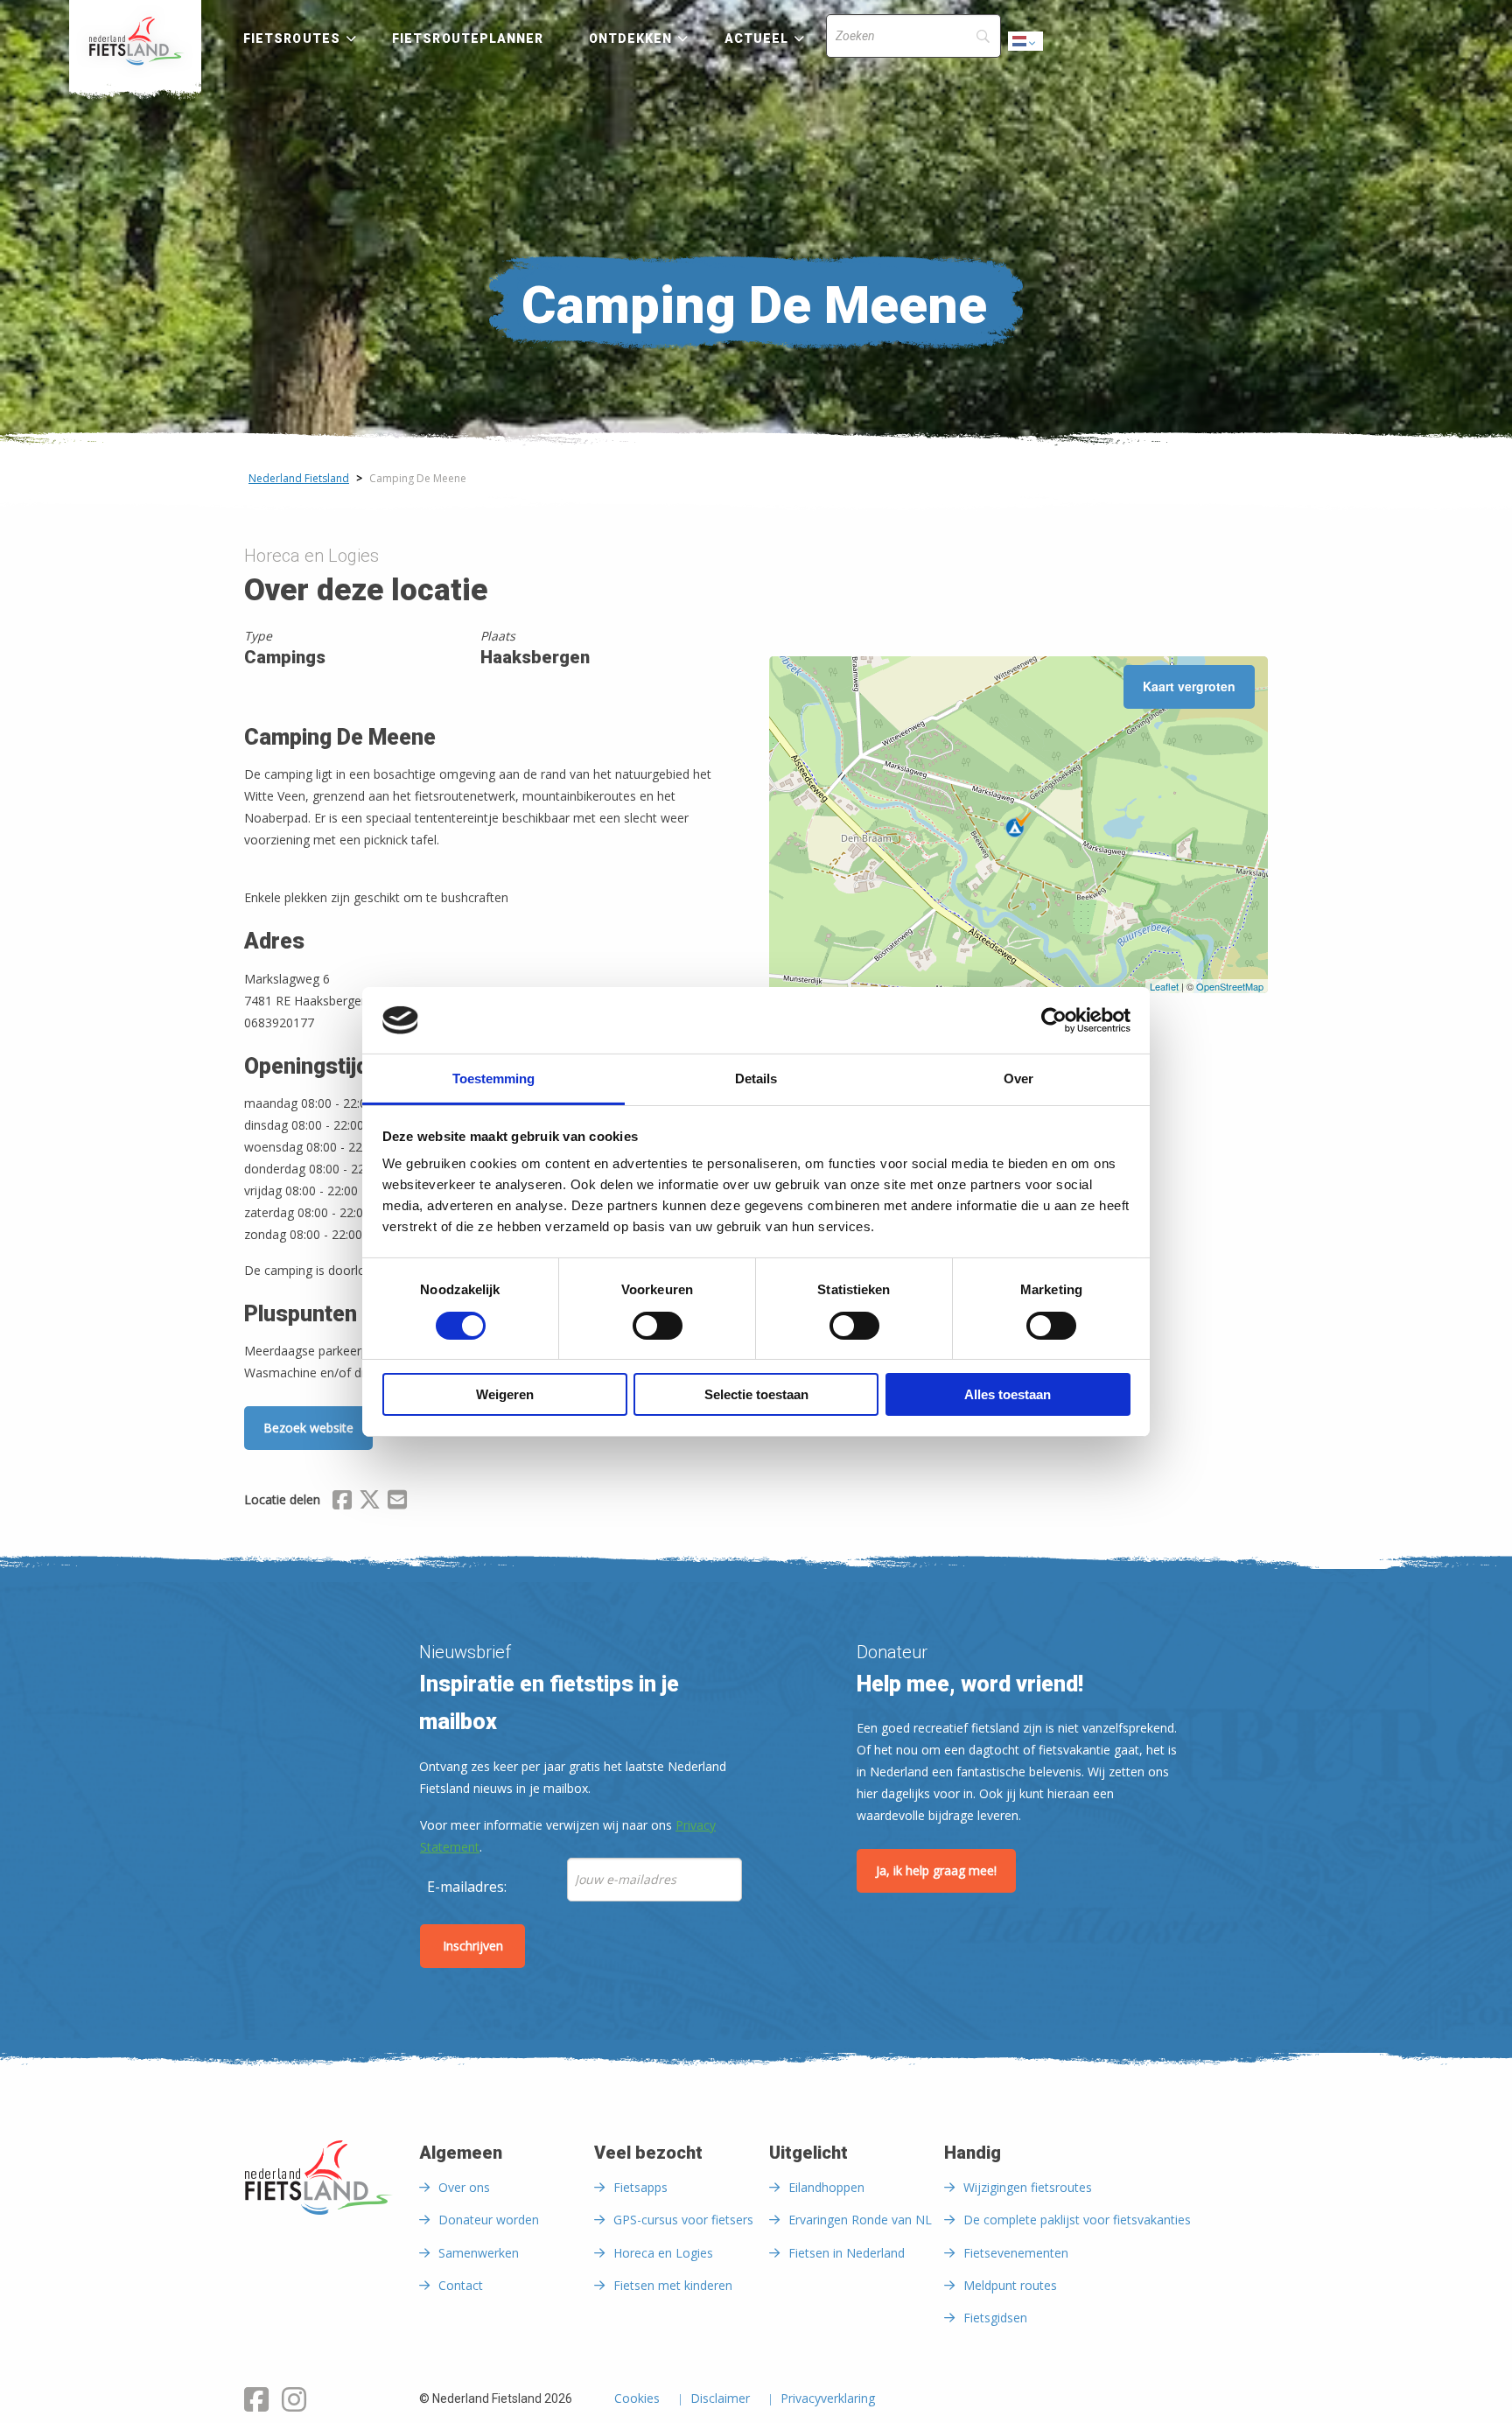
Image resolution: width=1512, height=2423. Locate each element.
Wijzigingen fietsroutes (1028, 2187)
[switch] (658, 1334)
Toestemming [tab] (493, 1078)
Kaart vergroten (1189, 686)
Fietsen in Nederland (847, 2253)
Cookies (637, 2399)
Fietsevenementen (1016, 2253)
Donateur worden (489, 2220)
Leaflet (1164, 986)
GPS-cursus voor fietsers (683, 2220)
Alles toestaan (1008, 1394)
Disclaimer (720, 2399)
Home (135, 41)
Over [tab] (1018, 1078)
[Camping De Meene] (1018, 824)
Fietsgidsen (995, 2318)
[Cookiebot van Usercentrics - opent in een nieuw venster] (1054, 1020)
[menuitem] (135, 41)
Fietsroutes (292, 39)
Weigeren (505, 1394)
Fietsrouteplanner (468, 39)
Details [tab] (756, 1078)
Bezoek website (308, 1428)
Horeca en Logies (663, 2253)
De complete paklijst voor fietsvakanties (1077, 2220)
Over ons (464, 2187)
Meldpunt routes (1010, 2285)
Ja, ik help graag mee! (936, 1870)
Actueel (757, 39)
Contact (461, 2285)
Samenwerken (479, 2253)
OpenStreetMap (1230, 986)
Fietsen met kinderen (673, 2285)
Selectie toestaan (756, 1394)
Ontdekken (631, 39)
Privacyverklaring (828, 2399)
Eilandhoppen (826, 2187)
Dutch (1026, 46)
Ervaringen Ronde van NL (860, 2220)
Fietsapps (640, 2187)
